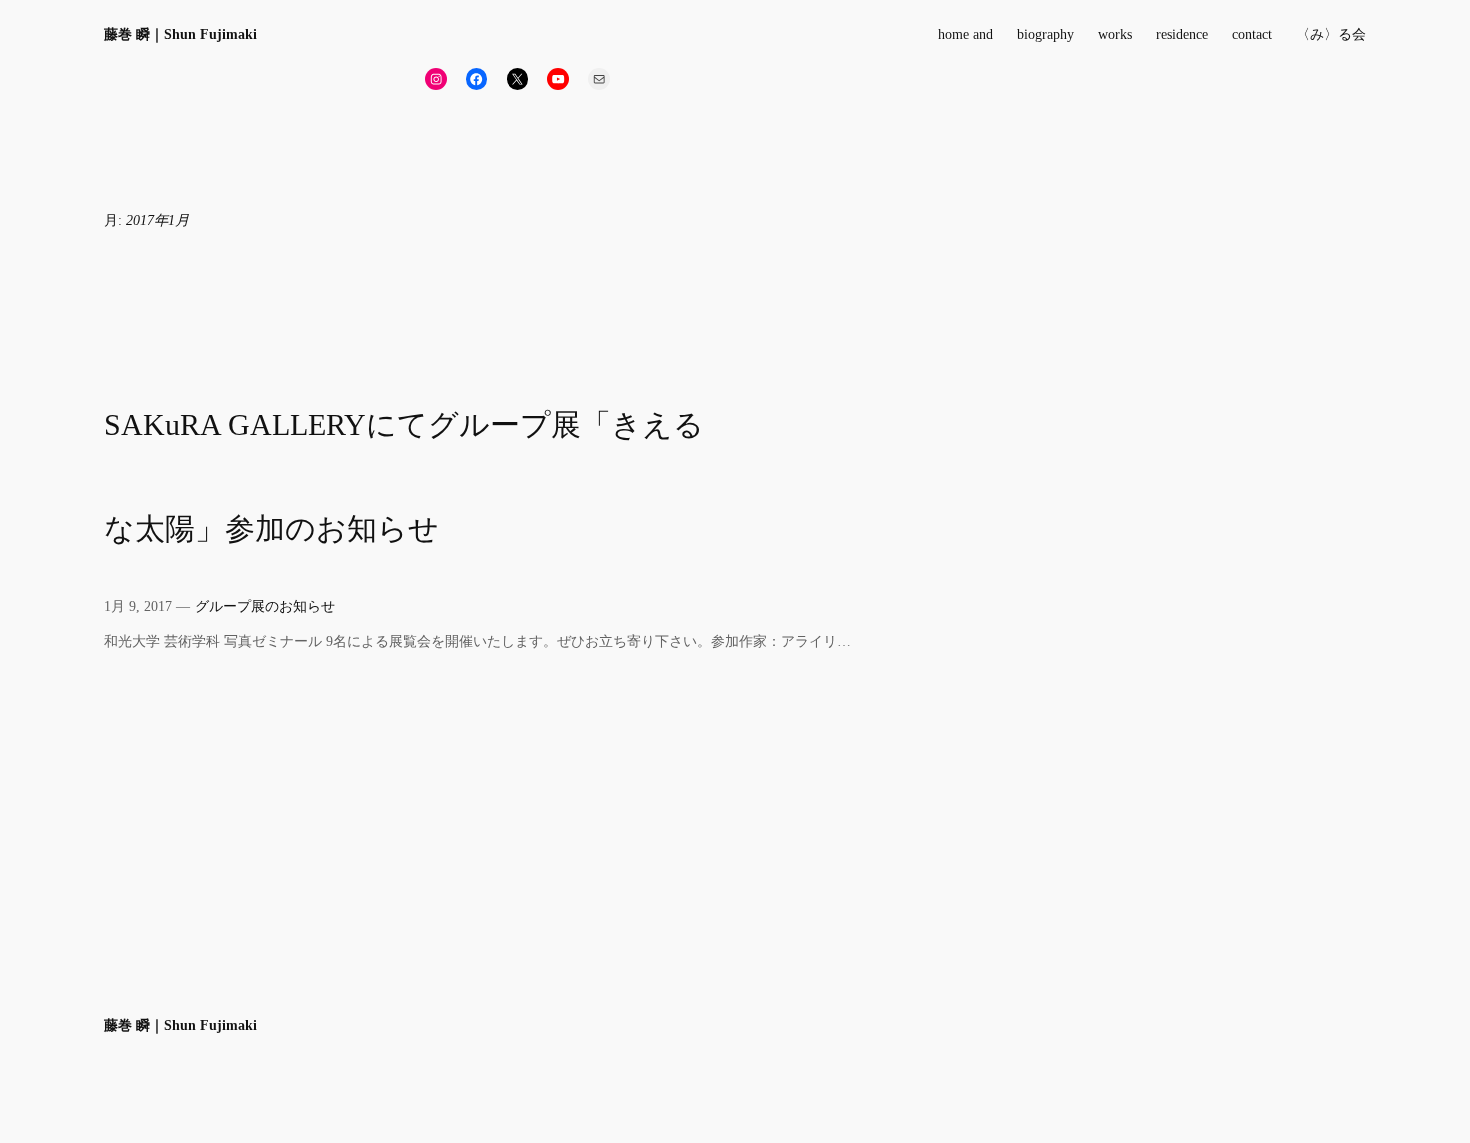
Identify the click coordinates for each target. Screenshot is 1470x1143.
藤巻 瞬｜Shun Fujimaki (180, 34)
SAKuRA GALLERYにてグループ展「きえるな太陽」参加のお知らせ (404, 477)
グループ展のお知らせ (265, 606)
